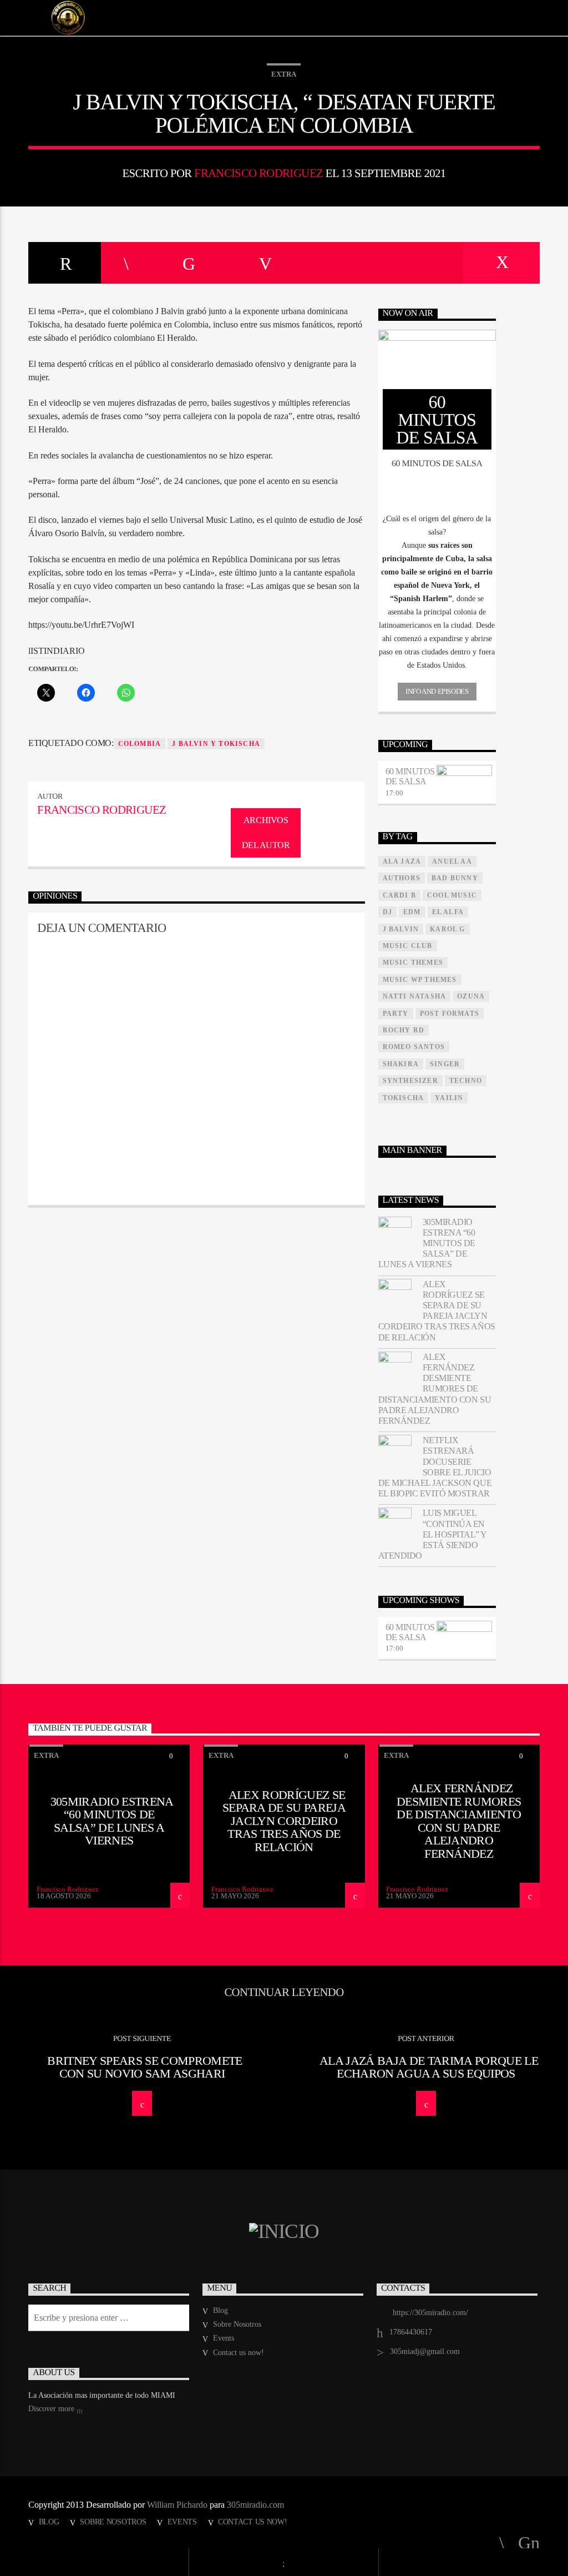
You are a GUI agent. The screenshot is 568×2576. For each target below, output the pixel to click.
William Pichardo (177, 2505)
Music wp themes (420, 980)
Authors (402, 878)
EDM (412, 912)
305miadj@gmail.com (425, 2351)
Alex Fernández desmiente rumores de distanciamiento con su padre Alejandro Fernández (435, 1389)
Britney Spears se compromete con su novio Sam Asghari (144, 2067)
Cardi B (399, 895)
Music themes (413, 962)
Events (224, 2338)
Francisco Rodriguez (258, 173)
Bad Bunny (455, 878)
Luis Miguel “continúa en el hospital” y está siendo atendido (432, 1534)
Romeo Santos (414, 1047)
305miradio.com (255, 2505)
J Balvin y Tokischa (216, 744)
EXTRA (284, 74)
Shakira (401, 1064)
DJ (387, 912)
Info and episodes (437, 691)
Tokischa (404, 1098)
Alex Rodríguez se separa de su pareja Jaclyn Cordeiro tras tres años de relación (437, 1311)
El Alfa (448, 912)
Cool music (452, 895)
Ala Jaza (402, 861)
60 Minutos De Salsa (410, 776)
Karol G (447, 929)
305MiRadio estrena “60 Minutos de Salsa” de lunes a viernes (427, 1243)
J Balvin (401, 929)
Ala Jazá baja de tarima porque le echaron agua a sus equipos (429, 2067)
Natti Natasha (415, 996)
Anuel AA (452, 861)
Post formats (450, 1014)
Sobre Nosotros (237, 2324)
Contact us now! (239, 2353)
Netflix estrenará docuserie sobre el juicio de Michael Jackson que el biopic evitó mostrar (435, 1467)
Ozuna (471, 996)
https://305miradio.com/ (430, 2313)
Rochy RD (404, 1030)
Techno (466, 1081)
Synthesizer (410, 1081)
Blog (220, 2310)
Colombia (140, 744)
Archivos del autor (266, 833)
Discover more (52, 2409)
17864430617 (411, 2332)
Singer (445, 1064)
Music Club (408, 946)
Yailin (449, 1098)
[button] (437, 526)
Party (396, 1014)
